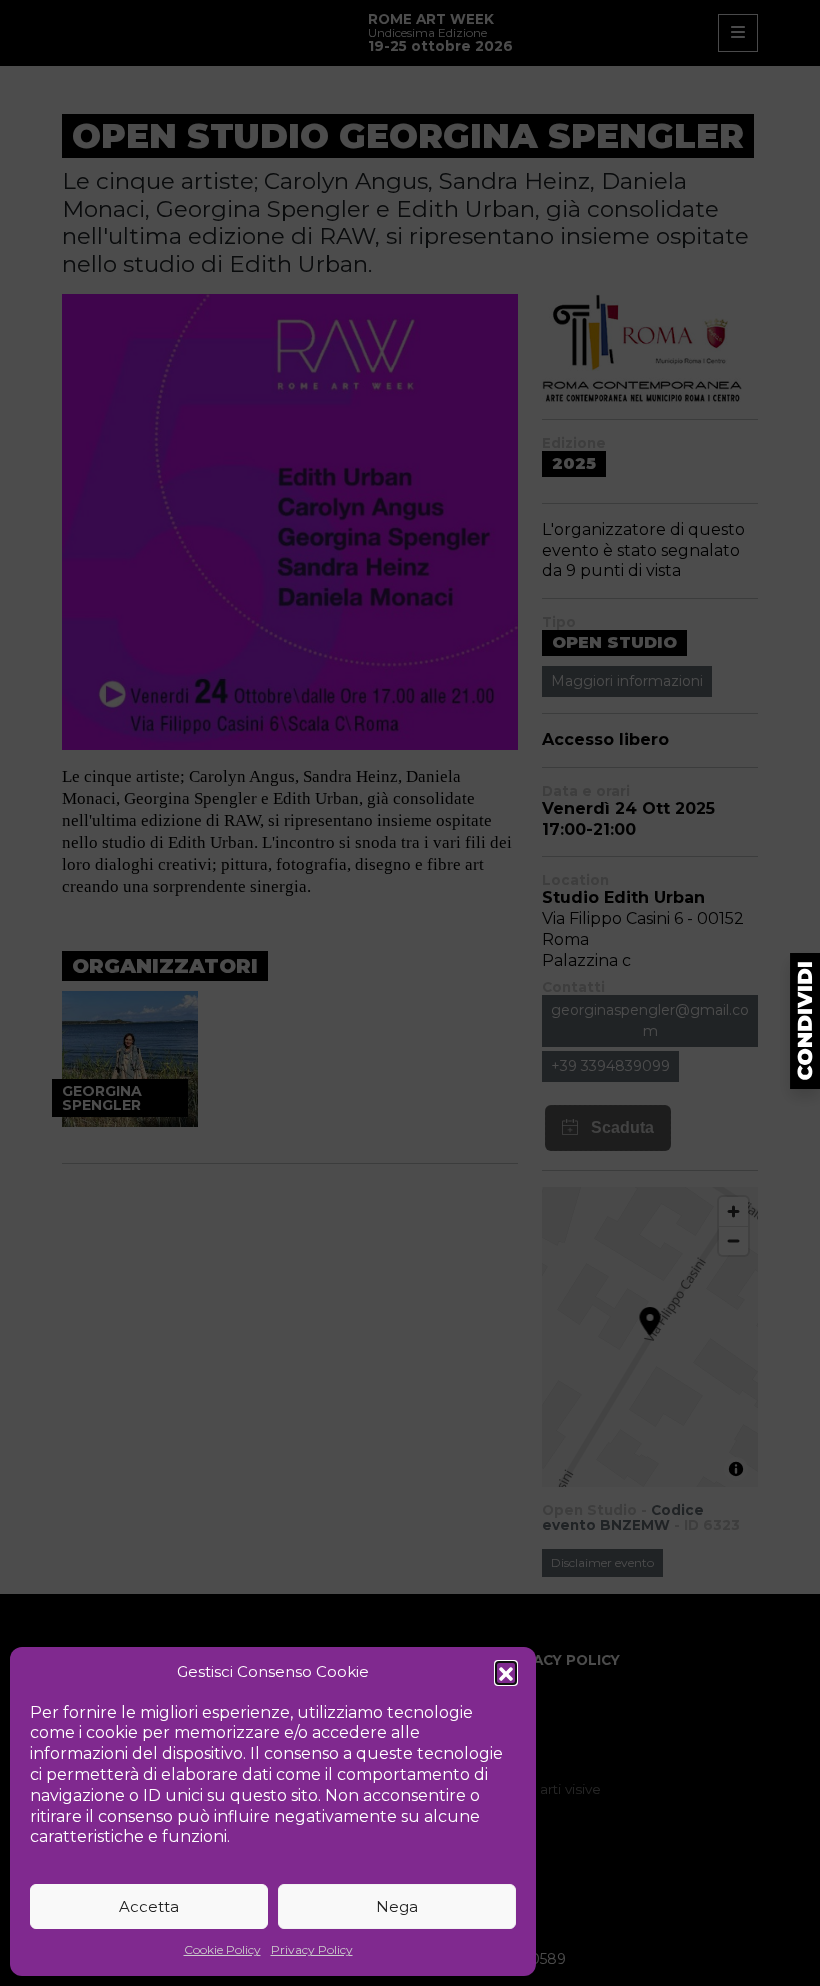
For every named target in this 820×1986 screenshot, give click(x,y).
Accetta (149, 1906)
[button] (506, 1672)
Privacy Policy (312, 1949)
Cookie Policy (222, 1949)
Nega (397, 1906)
